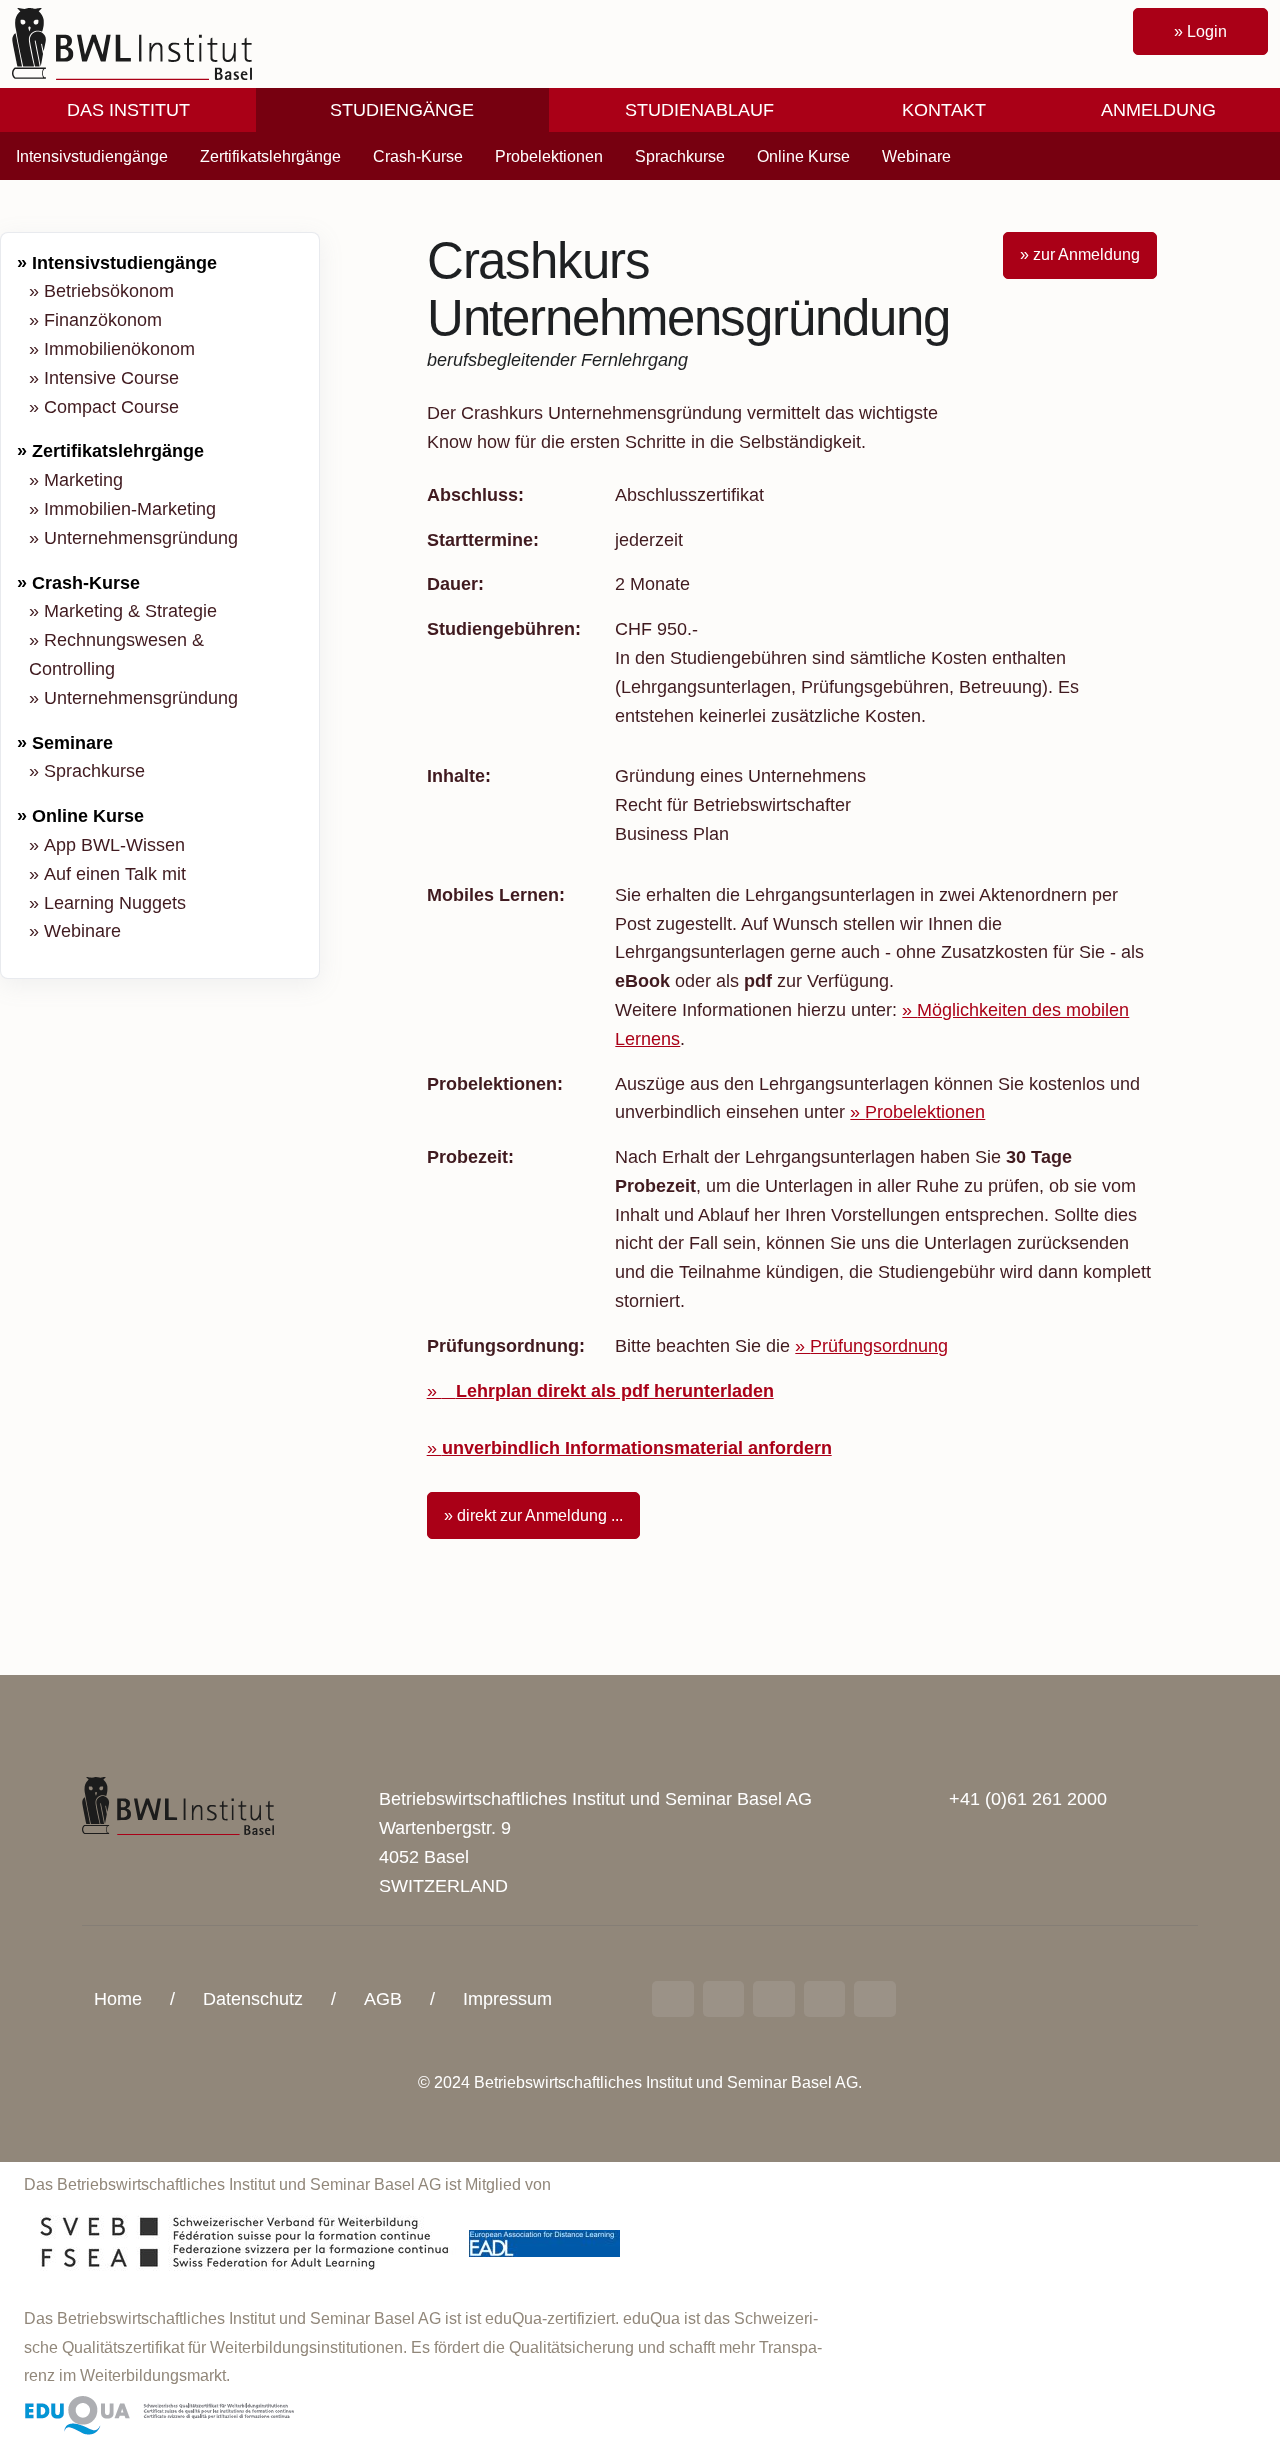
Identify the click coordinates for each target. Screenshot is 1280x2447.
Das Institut (128, 110)
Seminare (72, 743)
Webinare (916, 156)
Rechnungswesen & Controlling (116, 654)
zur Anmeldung (1086, 254)
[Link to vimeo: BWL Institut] (825, 1999)
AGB (383, 1999)
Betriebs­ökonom (109, 291)
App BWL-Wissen (114, 845)
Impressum (507, 1999)
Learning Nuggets (115, 903)
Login (1207, 31)
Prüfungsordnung (879, 1346)
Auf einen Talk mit (115, 874)
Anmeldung (1158, 110)
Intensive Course (111, 378)
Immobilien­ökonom (119, 349)
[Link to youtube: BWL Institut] (774, 1999)
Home (118, 1999)
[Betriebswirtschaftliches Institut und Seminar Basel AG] (178, 1805)
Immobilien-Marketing (130, 509)
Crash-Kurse (418, 156)
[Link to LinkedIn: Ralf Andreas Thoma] (673, 1999)
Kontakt (944, 110)
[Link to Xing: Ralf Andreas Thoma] (724, 1999)
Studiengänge (402, 110)
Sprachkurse (680, 156)
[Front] (132, 43)
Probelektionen (549, 156)
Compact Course (111, 407)
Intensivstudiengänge (92, 156)
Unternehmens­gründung (141, 538)
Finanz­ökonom (103, 320)
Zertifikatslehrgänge (270, 156)
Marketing (83, 480)
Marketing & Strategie (130, 611)
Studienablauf (699, 110)
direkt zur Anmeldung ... (540, 1515)
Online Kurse (803, 156)
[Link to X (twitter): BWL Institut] (875, 1999)
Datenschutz (253, 1999)
